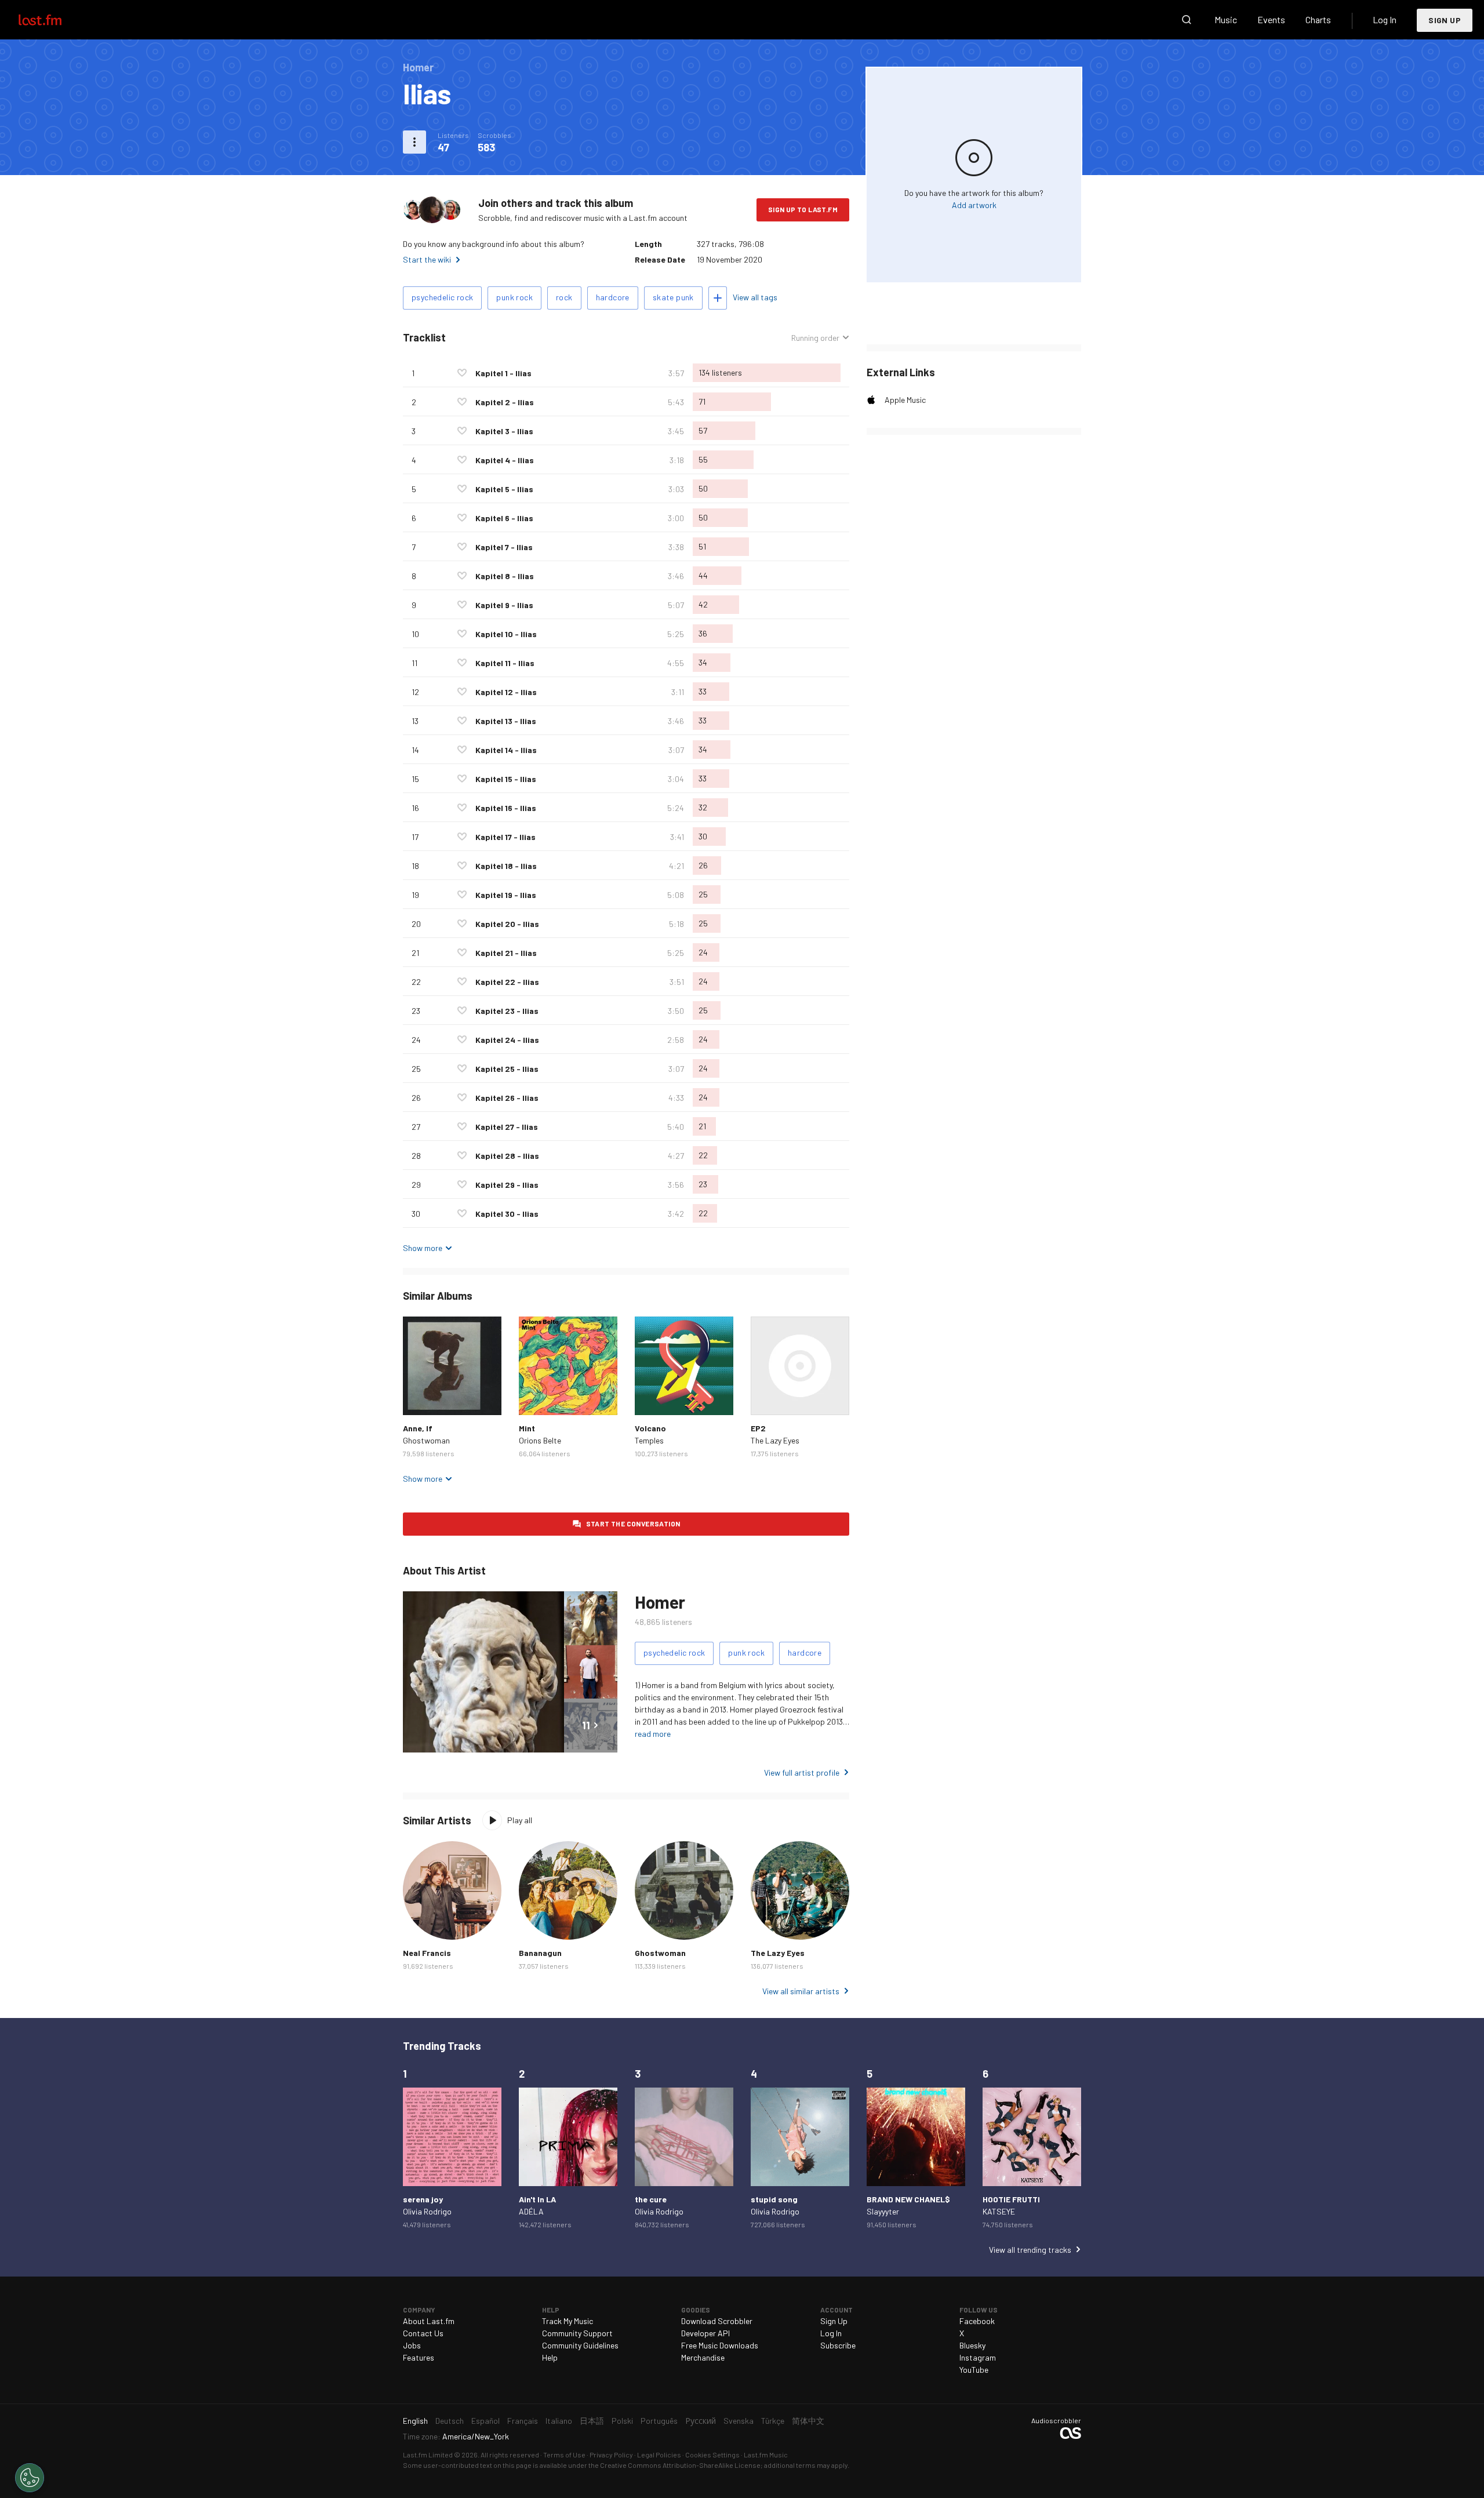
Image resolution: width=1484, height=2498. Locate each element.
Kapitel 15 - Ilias (506, 779)
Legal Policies (659, 2455)
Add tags (718, 298)
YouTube (974, 2370)
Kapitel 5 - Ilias (504, 489)
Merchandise (703, 2357)
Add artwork (974, 205)
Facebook (977, 2321)
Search (1187, 20)
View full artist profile (802, 1772)
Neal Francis (427, 1953)
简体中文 (808, 2421)
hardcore (613, 297)
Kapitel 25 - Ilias (507, 1069)
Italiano (559, 2421)
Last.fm (53, 20)
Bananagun (540, 1953)
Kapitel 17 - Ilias (505, 837)
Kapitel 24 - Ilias (507, 1040)
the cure (651, 2199)
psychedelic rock (442, 297)
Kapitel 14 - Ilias (506, 750)
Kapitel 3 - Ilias (504, 431)
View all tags (755, 297)
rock (564, 297)
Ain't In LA (537, 2199)
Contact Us (423, 2333)
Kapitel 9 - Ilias (504, 605)
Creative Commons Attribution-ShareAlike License (680, 2465)
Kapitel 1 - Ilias (503, 373)
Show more (423, 1248)
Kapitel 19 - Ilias (506, 895)
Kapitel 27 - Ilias (507, 1127)
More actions (414, 142)
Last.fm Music (766, 2455)
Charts (1318, 19)
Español (485, 2421)
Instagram (978, 2357)
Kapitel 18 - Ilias (506, 866)
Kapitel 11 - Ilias (505, 663)
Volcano (650, 1428)
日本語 (592, 2421)
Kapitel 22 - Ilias (507, 982)
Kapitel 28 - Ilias (507, 1156)
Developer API (705, 2333)
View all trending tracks (1030, 2250)
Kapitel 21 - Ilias (506, 953)
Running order (815, 338)
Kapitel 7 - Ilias (504, 547)
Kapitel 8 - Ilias (505, 576)
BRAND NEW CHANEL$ (908, 2199)
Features (419, 2357)
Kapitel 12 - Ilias (506, 692)
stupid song (774, 2199)
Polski (622, 2421)
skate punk (673, 297)
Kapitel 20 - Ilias (507, 924)
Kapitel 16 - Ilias (506, 808)
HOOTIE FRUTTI (1011, 2199)
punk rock (514, 297)
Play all (520, 1820)
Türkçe (773, 2421)
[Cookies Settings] (30, 2478)
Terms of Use (564, 2455)
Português (659, 2421)
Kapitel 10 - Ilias (506, 634)
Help (550, 2357)
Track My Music (568, 2321)
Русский (701, 2421)
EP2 (758, 1428)
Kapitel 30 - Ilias (507, 1214)
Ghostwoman (426, 1440)
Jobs (412, 2345)
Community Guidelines (580, 2345)
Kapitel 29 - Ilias (507, 1185)
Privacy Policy (611, 2455)
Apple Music (905, 400)
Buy (421, 1397)
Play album (452, 1366)
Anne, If (418, 1428)
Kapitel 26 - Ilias (507, 1098)
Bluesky (972, 2345)
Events (1271, 19)
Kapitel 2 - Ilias (505, 402)
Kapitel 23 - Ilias (507, 1011)
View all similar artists (801, 1991)
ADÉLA (531, 2211)
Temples (649, 1440)
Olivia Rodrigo (427, 2211)
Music (1226, 19)
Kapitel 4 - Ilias (505, 460)
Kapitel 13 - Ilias (506, 721)
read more (653, 1734)
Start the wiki (427, 259)
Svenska (739, 2421)
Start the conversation (633, 1523)
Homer (660, 1602)
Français (523, 2421)
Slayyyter (883, 2211)
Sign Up (1445, 20)
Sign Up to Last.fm (803, 209)
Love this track (462, 373)
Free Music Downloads (720, 2345)
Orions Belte (540, 1440)
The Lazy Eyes (775, 1440)
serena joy (423, 2199)
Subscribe (838, 2345)
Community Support (577, 2333)
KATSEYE (999, 2211)
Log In (1385, 19)
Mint (527, 1428)
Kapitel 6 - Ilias (504, 518)
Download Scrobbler (717, 2321)
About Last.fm (429, 2321)
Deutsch (450, 2421)
